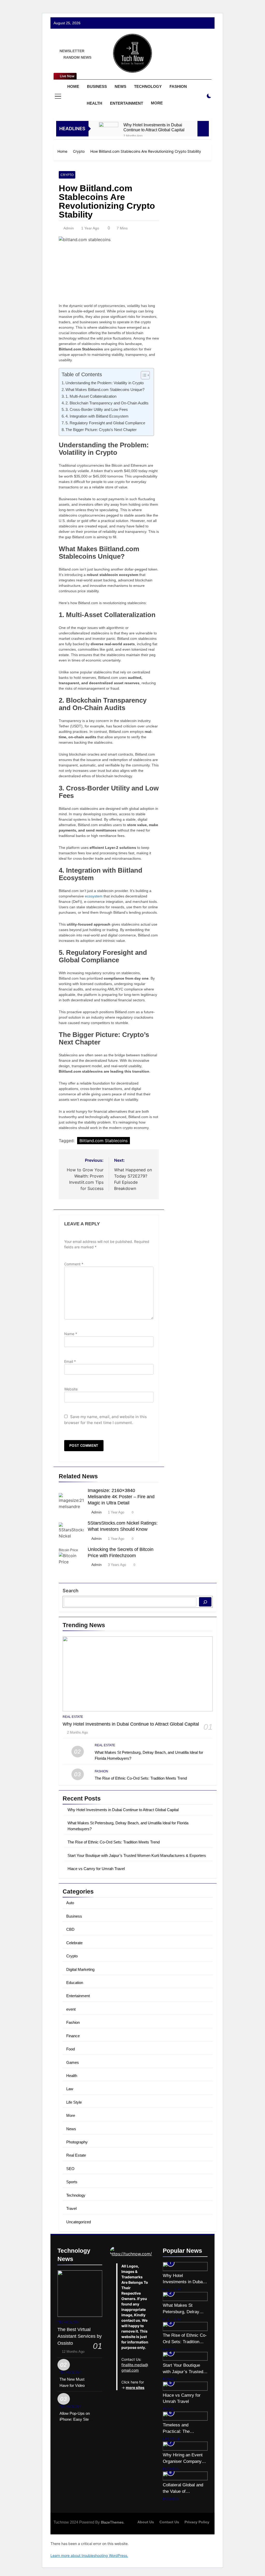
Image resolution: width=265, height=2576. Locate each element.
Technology (148, 86)
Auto (70, 1903)
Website (71, 1389)
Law (70, 2089)
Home (73, 86)
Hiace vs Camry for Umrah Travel (96, 1869)
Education (75, 1983)
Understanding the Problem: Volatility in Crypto (105, 383)
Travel (71, 2208)
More (157, 103)
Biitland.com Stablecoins (104, 1141)
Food (71, 2049)
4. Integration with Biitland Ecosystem (97, 416)
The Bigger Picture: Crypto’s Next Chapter (101, 430)
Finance (73, 2036)
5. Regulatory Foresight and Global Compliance (105, 423)
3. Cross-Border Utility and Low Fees (97, 409)
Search (71, 1591)
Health (94, 103)
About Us (146, 2522)
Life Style (74, 2102)
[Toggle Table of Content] (143, 375)
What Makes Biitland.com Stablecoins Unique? (105, 390)
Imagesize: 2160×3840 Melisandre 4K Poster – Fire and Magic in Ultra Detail (121, 1497)
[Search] (205, 1602)
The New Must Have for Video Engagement (72, 2385)
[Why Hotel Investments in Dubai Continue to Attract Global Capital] (109, 132)
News (120, 86)
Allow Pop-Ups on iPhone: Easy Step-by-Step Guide (76, 2419)
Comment (74, 1264)
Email (70, 1361)
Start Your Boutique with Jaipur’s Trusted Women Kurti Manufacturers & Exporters (137, 1855)
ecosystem (94, 896)
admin (69, 228)
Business (97, 86)
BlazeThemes (112, 2522)
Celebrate (74, 1943)
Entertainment (127, 103)
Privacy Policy (197, 2522)
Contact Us (169, 2522)
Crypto (67, 175)
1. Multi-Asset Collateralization (91, 396)
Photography (77, 2142)
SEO (70, 2169)
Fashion (178, 86)
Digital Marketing (80, 1969)
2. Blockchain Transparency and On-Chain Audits (107, 403)
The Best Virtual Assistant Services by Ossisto (80, 2336)
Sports (72, 2182)
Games (73, 2062)
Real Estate (73, 1717)
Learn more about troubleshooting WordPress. (89, 2555)
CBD (70, 1929)
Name (71, 1334)
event (71, 2009)
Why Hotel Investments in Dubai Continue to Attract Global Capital (154, 127)
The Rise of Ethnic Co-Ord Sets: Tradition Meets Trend (141, 1778)
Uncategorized (79, 2222)
